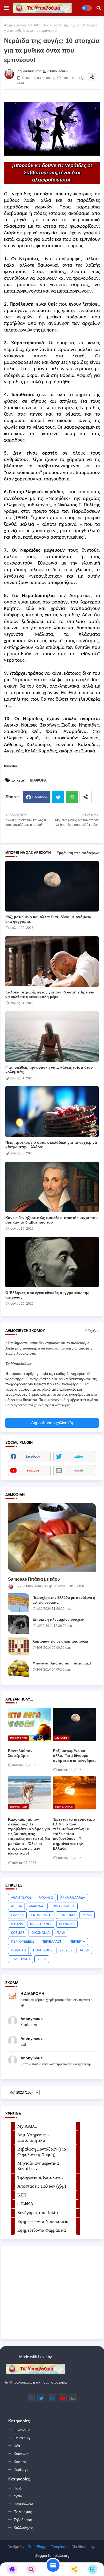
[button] (99, 8)
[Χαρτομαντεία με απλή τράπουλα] (19, 1646)
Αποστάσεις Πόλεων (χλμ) (42, 2186)
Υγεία (18, 2496)
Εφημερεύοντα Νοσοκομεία (43, 2221)
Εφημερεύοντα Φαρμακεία (42, 2230)
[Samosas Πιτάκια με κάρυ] (52, 1537)
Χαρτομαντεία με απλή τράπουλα (60, 1641)
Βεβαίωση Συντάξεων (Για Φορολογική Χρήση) (42, 2152)
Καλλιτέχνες (23, 2528)
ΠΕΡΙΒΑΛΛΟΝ (52, 1942)
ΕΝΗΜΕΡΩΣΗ (41, 1915)
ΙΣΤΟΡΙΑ (17, 1924)
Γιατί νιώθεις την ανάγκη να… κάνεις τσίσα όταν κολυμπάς (49, 1070)
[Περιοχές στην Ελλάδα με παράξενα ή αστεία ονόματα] (19, 1603)
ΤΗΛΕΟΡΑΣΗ (21, 1959)
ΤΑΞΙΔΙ (84, 1950)
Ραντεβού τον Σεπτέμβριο (20, 1753)
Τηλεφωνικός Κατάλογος (40, 2177)
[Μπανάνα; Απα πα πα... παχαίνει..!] (19, 1668)
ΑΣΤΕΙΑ (16, 1906)
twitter (78, 1457)
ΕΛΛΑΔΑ (17, 1915)
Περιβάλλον (23, 2504)
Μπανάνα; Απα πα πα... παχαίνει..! (62, 1663)
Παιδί (18, 2488)
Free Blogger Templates (48, 2547)
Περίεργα (21, 2470)
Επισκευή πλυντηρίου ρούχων (58, 1620)
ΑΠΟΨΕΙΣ (46, 1898)
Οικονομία (22, 2430)
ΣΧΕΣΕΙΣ (66, 1950)
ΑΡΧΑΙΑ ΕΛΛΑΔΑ (73, 1898)
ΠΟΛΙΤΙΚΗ (18, 1950)
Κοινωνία (21, 2454)
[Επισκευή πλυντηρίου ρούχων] (19, 1624)
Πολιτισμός (23, 2512)
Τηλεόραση (23, 2520)
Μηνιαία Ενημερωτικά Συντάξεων (38, 2166)
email (79, 1470)
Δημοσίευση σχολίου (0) (52, 1423)
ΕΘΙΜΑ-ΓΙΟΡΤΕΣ (63, 1906)
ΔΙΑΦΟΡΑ (38, 25)
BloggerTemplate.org (52, 2555)
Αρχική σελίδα (15, 25)
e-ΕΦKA (25, 2204)
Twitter (58, 797)
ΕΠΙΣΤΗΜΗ (67, 1915)
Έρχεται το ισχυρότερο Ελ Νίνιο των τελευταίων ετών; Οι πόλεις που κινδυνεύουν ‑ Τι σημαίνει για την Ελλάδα (74, 1834)
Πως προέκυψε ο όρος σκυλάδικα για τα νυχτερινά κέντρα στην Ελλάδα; (51, 1145)
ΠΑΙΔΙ (61, 1933)
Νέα (17, 2446)
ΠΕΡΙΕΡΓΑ (77, 1942)
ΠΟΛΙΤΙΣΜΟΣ (43, 1950)
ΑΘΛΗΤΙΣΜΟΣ (21, 1898)
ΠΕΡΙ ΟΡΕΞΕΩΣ (23, 1942)
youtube (33, 1470)
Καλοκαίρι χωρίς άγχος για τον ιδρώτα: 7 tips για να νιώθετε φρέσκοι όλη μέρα (50, 994)
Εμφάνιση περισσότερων (78, 853)
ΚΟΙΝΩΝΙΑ (67, 1924)
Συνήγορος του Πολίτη (38, 2213)
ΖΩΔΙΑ (87, 1915)
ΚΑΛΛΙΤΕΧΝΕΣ (41, 1924)
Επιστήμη (22, 2438)
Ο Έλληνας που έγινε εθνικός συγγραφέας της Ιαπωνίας (47, 1295)
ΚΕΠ (22, 2195)
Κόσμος (20, 2462)
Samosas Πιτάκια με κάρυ (34, 1579)
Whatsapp (72, 797)
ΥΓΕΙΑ (42, 1959)
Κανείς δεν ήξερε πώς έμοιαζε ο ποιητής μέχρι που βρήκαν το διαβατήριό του (51, 1220)
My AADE (27, 2126)
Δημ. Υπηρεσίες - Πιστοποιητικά (33, 2138)
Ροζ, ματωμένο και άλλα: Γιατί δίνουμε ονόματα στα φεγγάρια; (48, 919)
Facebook (40, 797)
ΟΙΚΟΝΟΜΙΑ (41, 1933)
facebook (33, 1457)
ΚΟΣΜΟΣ (18, 1933)
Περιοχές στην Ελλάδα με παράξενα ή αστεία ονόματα (64, 1600)
